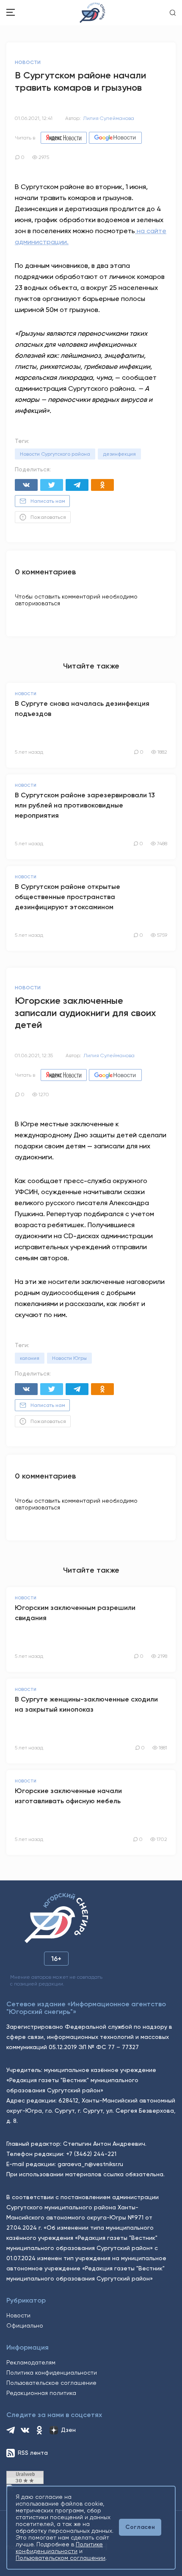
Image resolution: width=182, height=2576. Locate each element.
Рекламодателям (31, 2362)
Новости (18, 2315)
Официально (25, 2325)
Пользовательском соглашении (61, 2558)
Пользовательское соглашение (51, 2383)
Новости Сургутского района (55, 454)
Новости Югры (69, 1358)
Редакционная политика (41, 2393)
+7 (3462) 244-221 (91, 2154)
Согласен (140, 2527)
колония (30, 1358)
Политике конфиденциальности (59, 2548)
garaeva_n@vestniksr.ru (90, 2164)
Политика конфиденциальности (52, 2373)
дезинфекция (119, 454)
